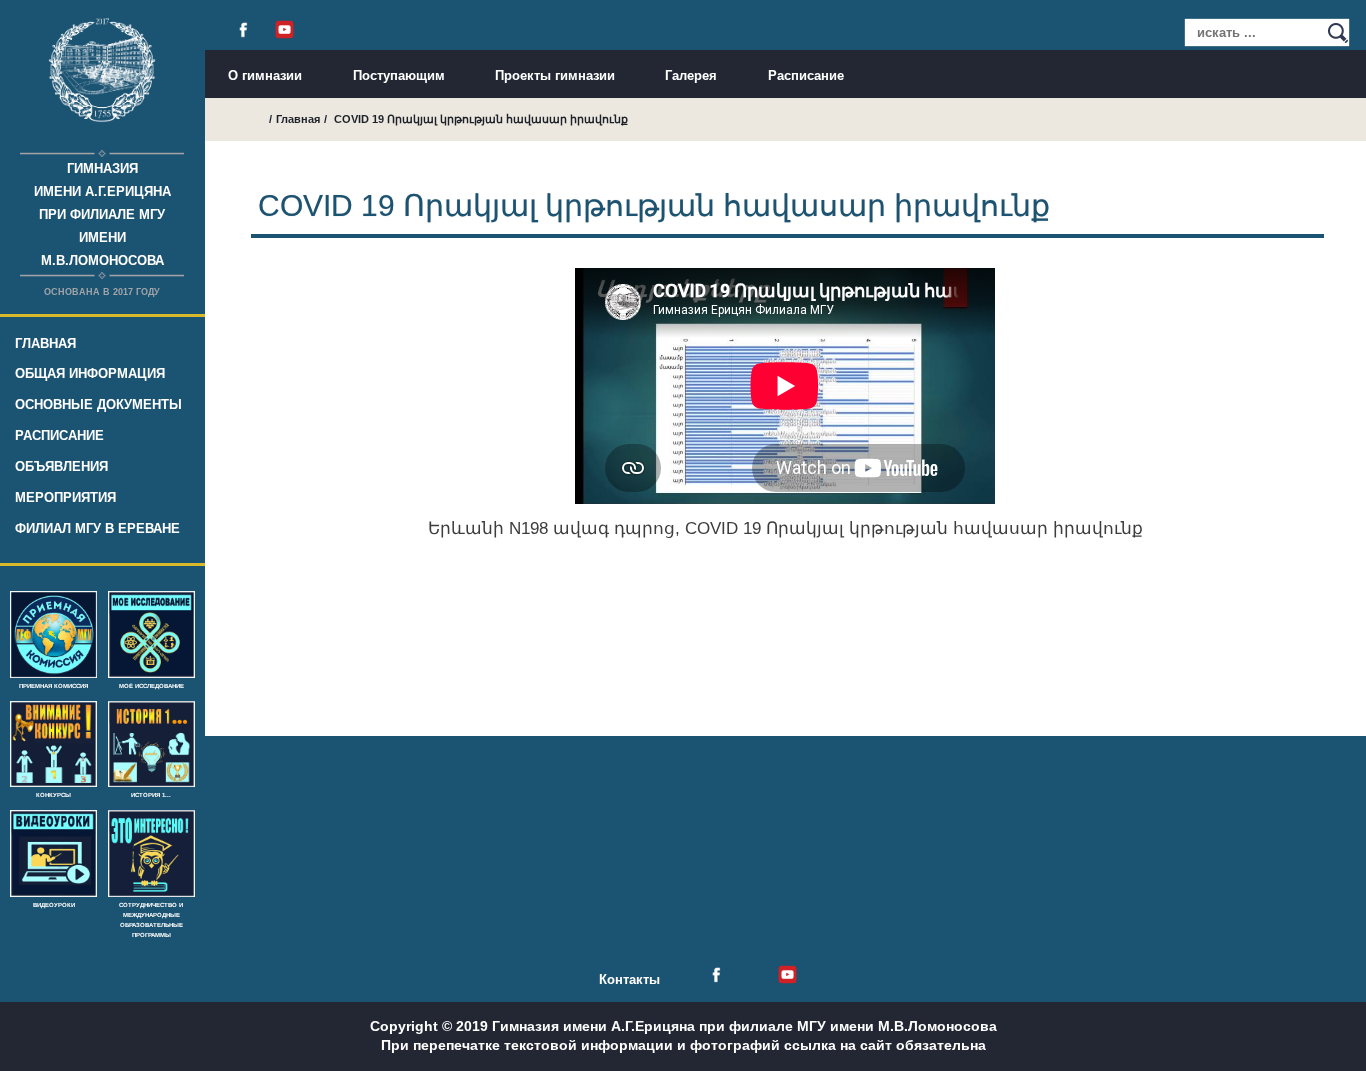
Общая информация (90, 373)
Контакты (629, 979)
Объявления (61, 466)
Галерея (691, 75)
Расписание (59, 435)
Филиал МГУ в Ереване (97, 528)
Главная (45, 343)
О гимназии (265, 75)
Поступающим (399, 75)
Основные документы (98, 404)
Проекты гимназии (555, 75)
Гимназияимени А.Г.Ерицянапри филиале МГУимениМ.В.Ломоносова (102, 214)
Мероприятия (65, 497)
